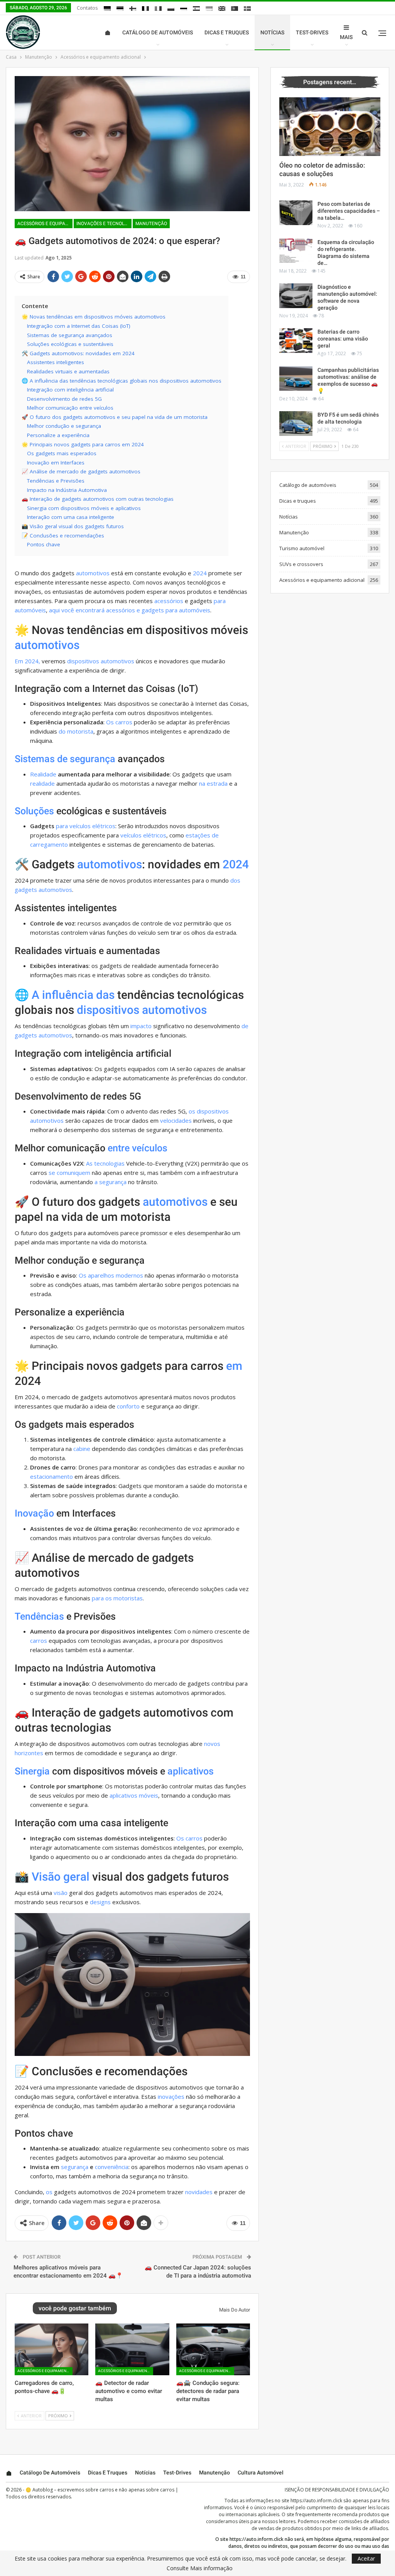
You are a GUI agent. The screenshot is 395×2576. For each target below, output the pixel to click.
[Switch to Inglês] (222, 8)
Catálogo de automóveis (158, 32)
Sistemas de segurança (65, 759)
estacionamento (51, 1476)
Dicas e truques (227, 32)
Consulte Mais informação (200, 2568)
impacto (141, 1026)
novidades (199, 2192)
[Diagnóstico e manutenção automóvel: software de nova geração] (296, 296)
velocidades (176, 1120)
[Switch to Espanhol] (196, 8)
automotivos (93, 573)
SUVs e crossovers (301, 564)
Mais (346, 37)
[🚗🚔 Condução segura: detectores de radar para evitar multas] (213, 2349)
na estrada (213, 783)
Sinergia (32, 1771)
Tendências (39, 1616)
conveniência (112, 2167)
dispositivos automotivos (101, 661)
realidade (42, 783)
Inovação (34, 1513)
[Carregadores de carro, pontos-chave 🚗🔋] (51, 2349)
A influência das (73, 995)
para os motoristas (117, 1598)
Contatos (87, 8)
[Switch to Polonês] (171, 8)
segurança (75, 2167)
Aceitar (366, 2558)
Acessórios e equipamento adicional (45, 224)
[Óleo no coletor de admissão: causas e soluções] (330, 127)
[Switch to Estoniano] (120, 8)
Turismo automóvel (302, 548)
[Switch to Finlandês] (133, 8)
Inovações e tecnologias (104, 224)
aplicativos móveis (134, 1795)
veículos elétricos (143, 835)
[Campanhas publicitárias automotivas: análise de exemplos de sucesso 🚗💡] (296, 379)
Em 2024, (27, 661)
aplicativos (191, 1771)
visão (61, 1893)
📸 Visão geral (52, 1877)
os (49, 2192)
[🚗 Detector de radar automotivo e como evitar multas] (132, 2349)
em (234, 1366)
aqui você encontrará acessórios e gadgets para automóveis (130, 610)
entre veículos (138, 1148)
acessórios (169, 601)
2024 (200, 573)
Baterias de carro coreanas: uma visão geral (343, 339)
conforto (128, 1406)
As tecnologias (105, 1163)
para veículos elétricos (86, 826)
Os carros (119, 722)
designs (100, 1902)
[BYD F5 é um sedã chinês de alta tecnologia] (296, 424)
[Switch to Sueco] (247, 8)
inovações (171, 2096)
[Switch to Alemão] (107, 8)
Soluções (34, 811)
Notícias (272, 32)
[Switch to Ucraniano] (209, 8)
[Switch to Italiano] (158, 8)
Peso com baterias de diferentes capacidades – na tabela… (349, 211)
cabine (82, 1449)
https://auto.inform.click (316, 2501)
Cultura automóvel (261, 2473)
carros (39, 1641)
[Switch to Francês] (145, 8)
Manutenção (151, 224)
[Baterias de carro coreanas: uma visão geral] (296, 341)
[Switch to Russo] (184, 8)
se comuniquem (69, 1173)
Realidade (43, 774)
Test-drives (312, 32)
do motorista (76, 731)
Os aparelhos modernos (111, 1275)
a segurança (111, 1182)
